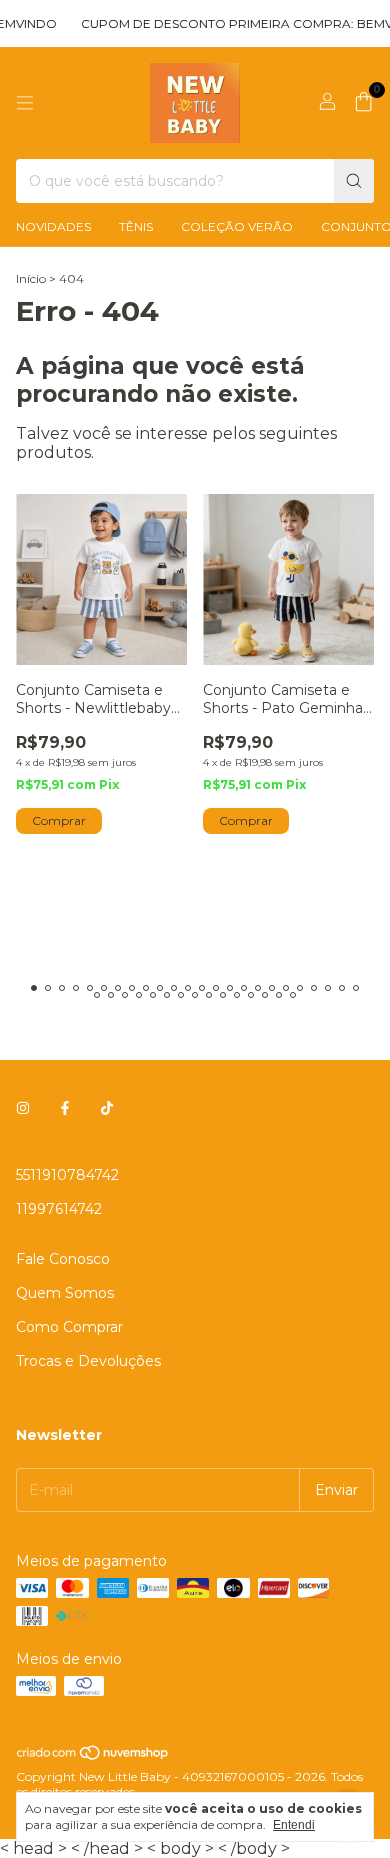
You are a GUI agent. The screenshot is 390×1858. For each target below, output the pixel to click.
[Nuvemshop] (93, 1756)
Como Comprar (69, 1327)
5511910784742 (67, 1175)
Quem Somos (65, 1293)
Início (31, 278)
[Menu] (25, 103)
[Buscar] (354, 181)
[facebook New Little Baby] (65, 1109)
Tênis (136, 226)
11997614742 (59, 1209)
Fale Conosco (63, 1259)
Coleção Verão (237, 226)
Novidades (53, 226)
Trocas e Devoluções (88, 1361)
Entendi (294, 1825)
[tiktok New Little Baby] (107, 1109)
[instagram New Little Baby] (23, 1109)
